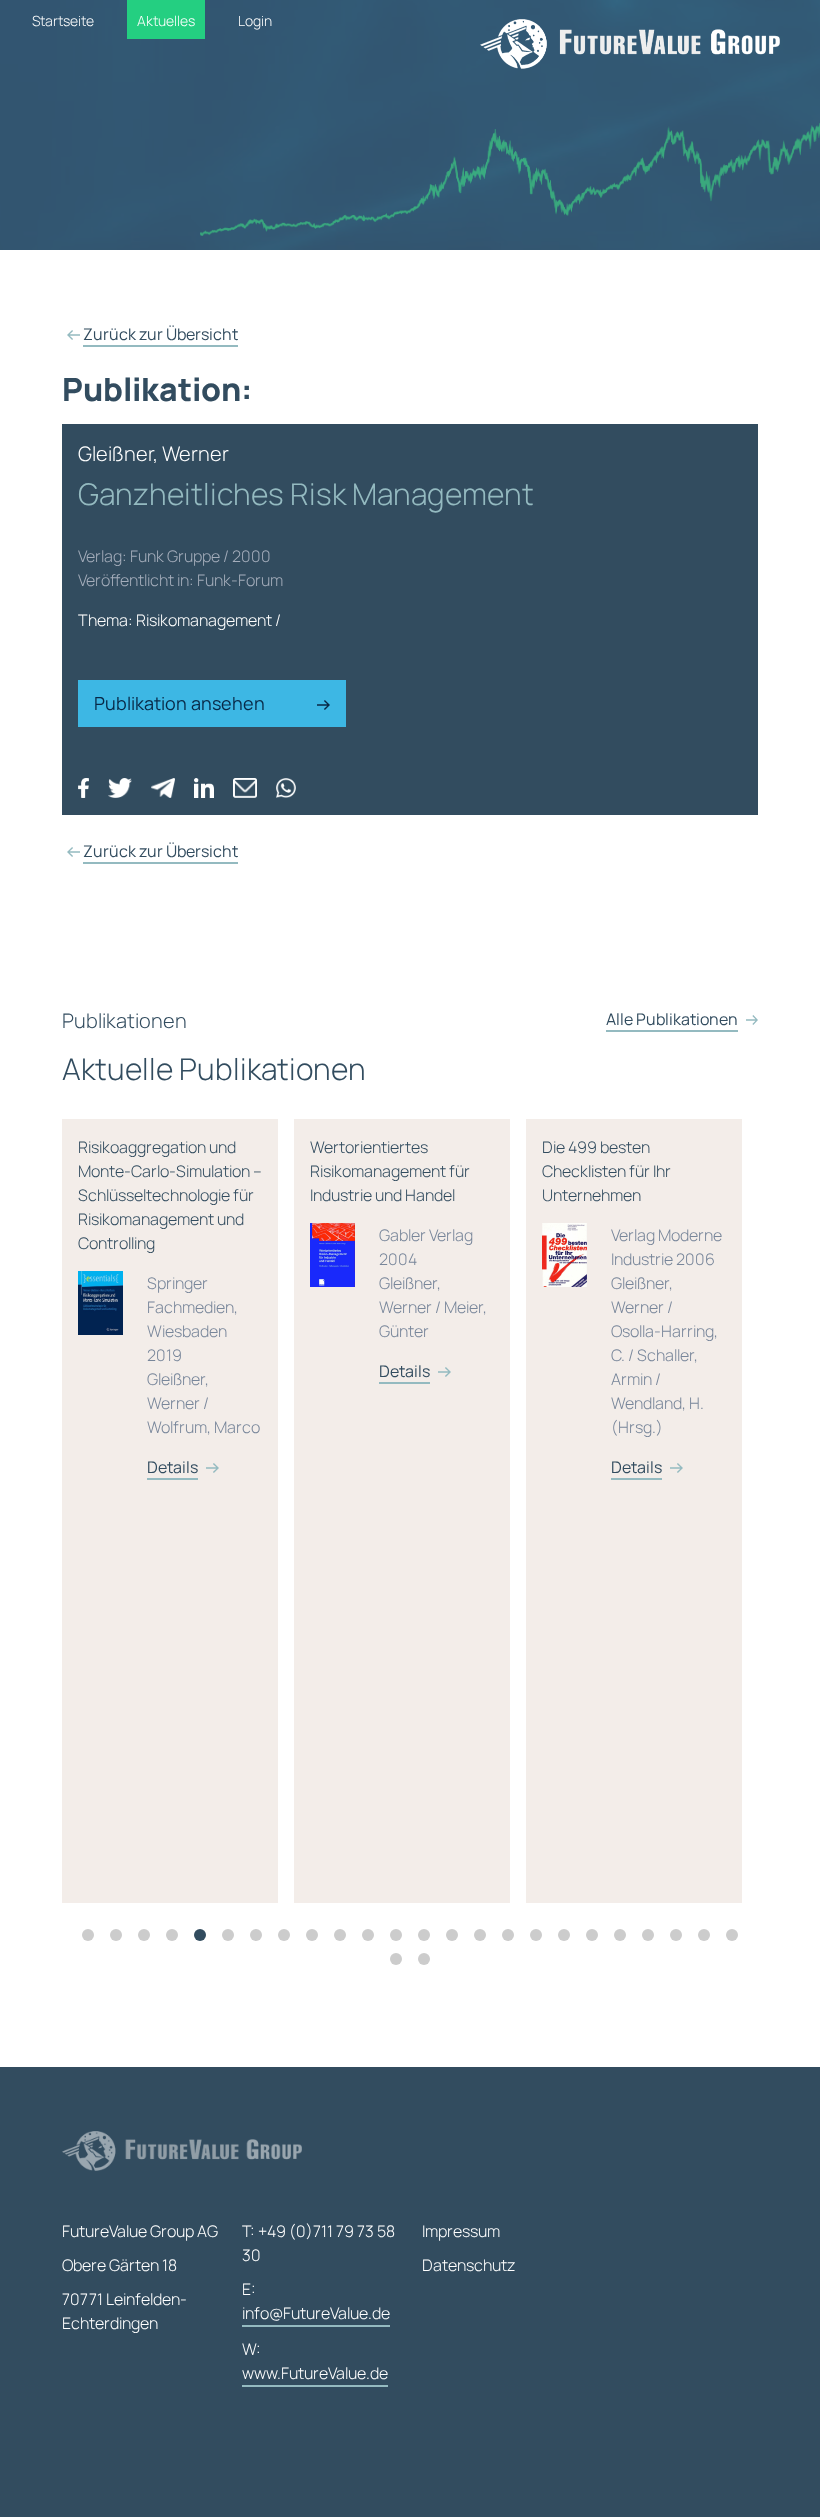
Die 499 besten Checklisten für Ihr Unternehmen (632, 1307)
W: (315, 2361)
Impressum (461, 2231)
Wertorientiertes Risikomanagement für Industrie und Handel (398, 1259)
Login (255, 20)
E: (316, 2301)
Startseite (63, 20)
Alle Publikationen (672, 1019)
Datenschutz (468, 2265)
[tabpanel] (178, 1511)
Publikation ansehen (181, 703)
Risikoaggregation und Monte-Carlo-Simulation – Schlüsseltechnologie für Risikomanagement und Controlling (170, 1307)
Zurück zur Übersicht (160, 334)
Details (172, 1467)
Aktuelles (166, 20)
